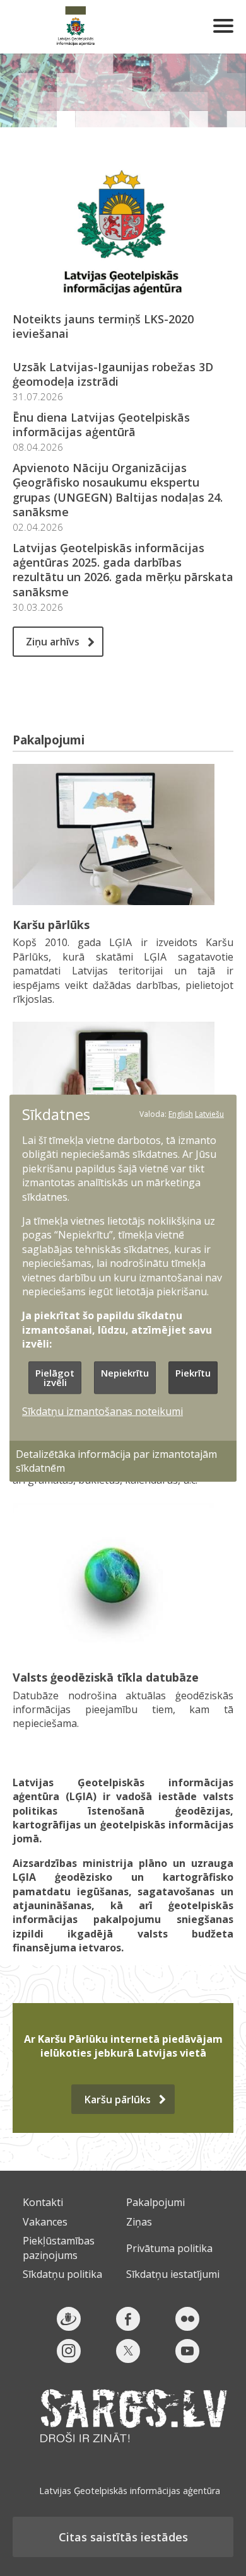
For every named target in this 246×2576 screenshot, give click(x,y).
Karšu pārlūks (51, 925)
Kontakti (43, 2202)
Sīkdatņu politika (62, 2274)
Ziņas (139, 2222)
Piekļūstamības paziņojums (59, 2248)
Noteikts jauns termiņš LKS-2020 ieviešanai (103, 326)
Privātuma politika (169, 2248)
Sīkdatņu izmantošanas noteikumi (102, 1411)
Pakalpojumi (155, 2202)
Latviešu (209, 1113)
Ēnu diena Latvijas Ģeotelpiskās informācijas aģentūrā (101, 425)
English (181, 1113)
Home (76, 27)
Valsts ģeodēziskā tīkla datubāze (106, 1677)
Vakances (45, 2222)
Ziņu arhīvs (53, 642)
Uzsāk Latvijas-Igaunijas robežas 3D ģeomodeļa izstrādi (113, 374)
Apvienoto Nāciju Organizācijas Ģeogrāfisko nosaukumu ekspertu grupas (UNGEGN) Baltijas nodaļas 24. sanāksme (118, 490)
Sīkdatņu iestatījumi (173, 2274)
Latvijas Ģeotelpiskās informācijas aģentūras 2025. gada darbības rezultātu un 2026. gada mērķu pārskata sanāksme (123, 570)
